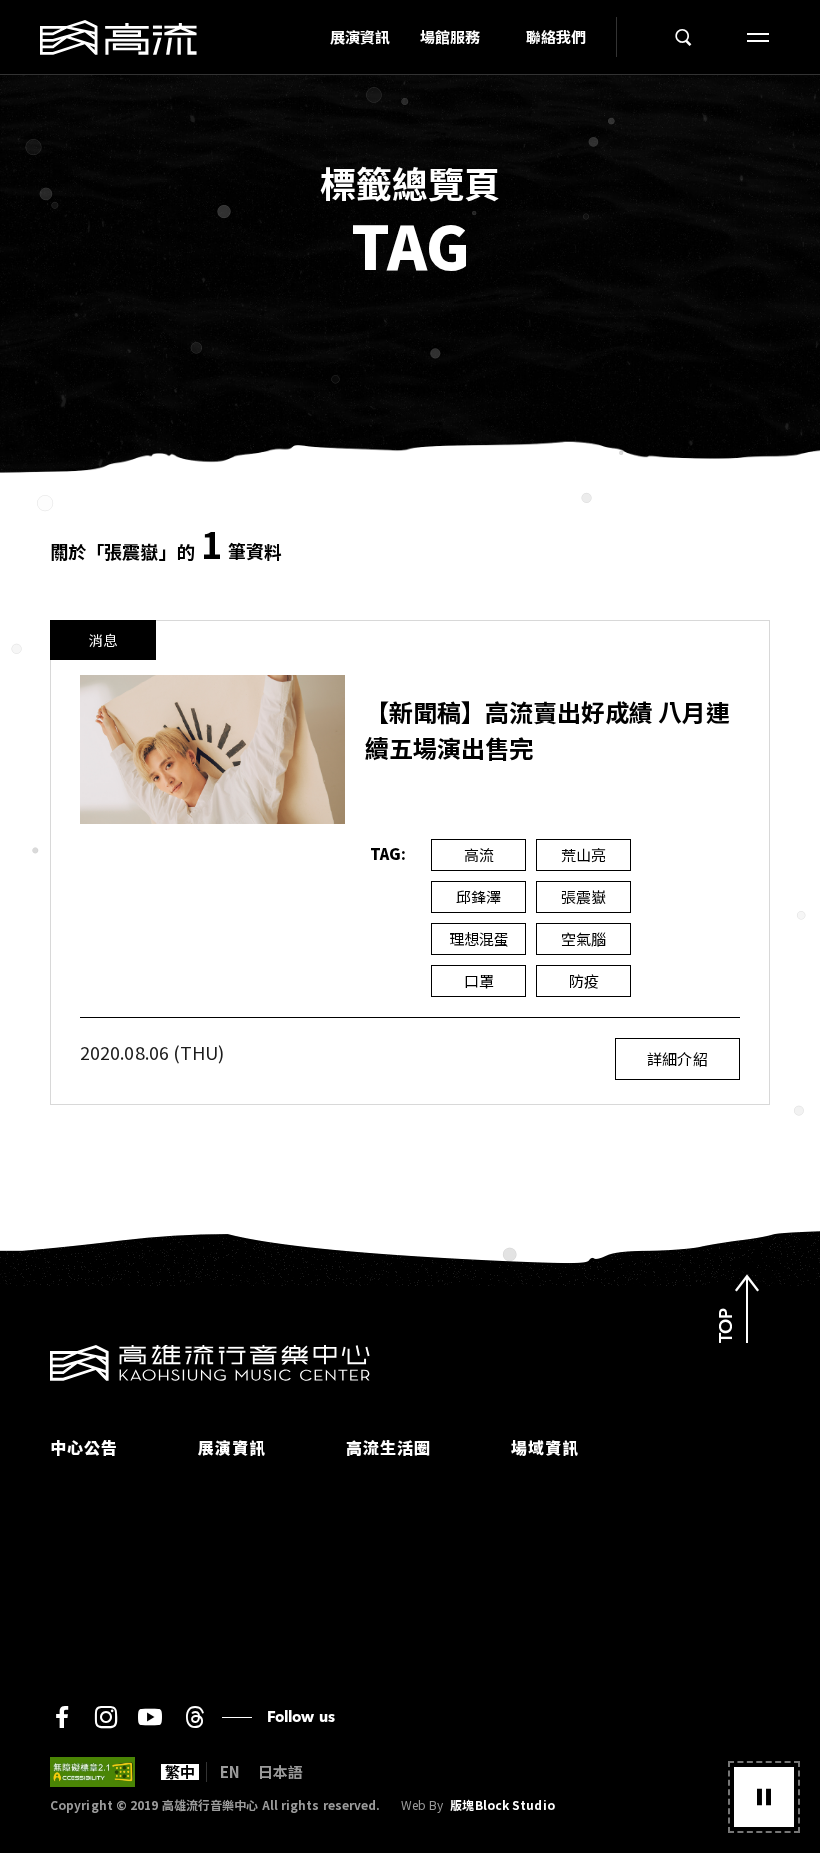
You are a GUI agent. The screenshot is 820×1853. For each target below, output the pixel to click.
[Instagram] (106, 1717)
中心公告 (84, 1447)
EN (230, 1772)
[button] (764, 1797)
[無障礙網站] (92, 1772)
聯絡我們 (556, 36)
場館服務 (450, 36)
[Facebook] (62, 1717)
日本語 (280, 1772)
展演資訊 (360, 36)
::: (309, 37)
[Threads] (194, 1717)
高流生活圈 (388, 1447)
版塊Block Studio (502, 1805)
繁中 (180, 1772)
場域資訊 (545, 1447)
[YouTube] (150, 1717)
